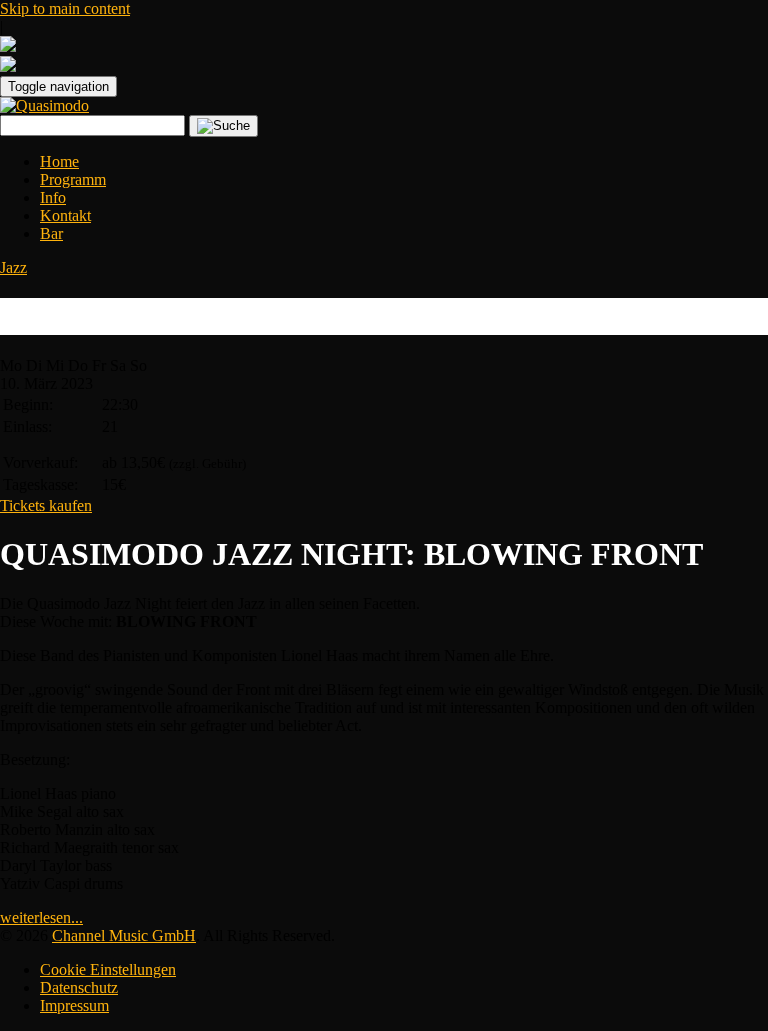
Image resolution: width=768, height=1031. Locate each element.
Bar (51, 233)
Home (59, 161)
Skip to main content (65, 8)
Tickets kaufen (46, 505)
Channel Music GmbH (124, 935)
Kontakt (65, 215)
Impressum (74, 1005)
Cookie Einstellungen (108, 969)
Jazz (13, 267)
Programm (73, 179)
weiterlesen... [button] (41, 917)
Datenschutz (79, 987)
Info (53, 197)
